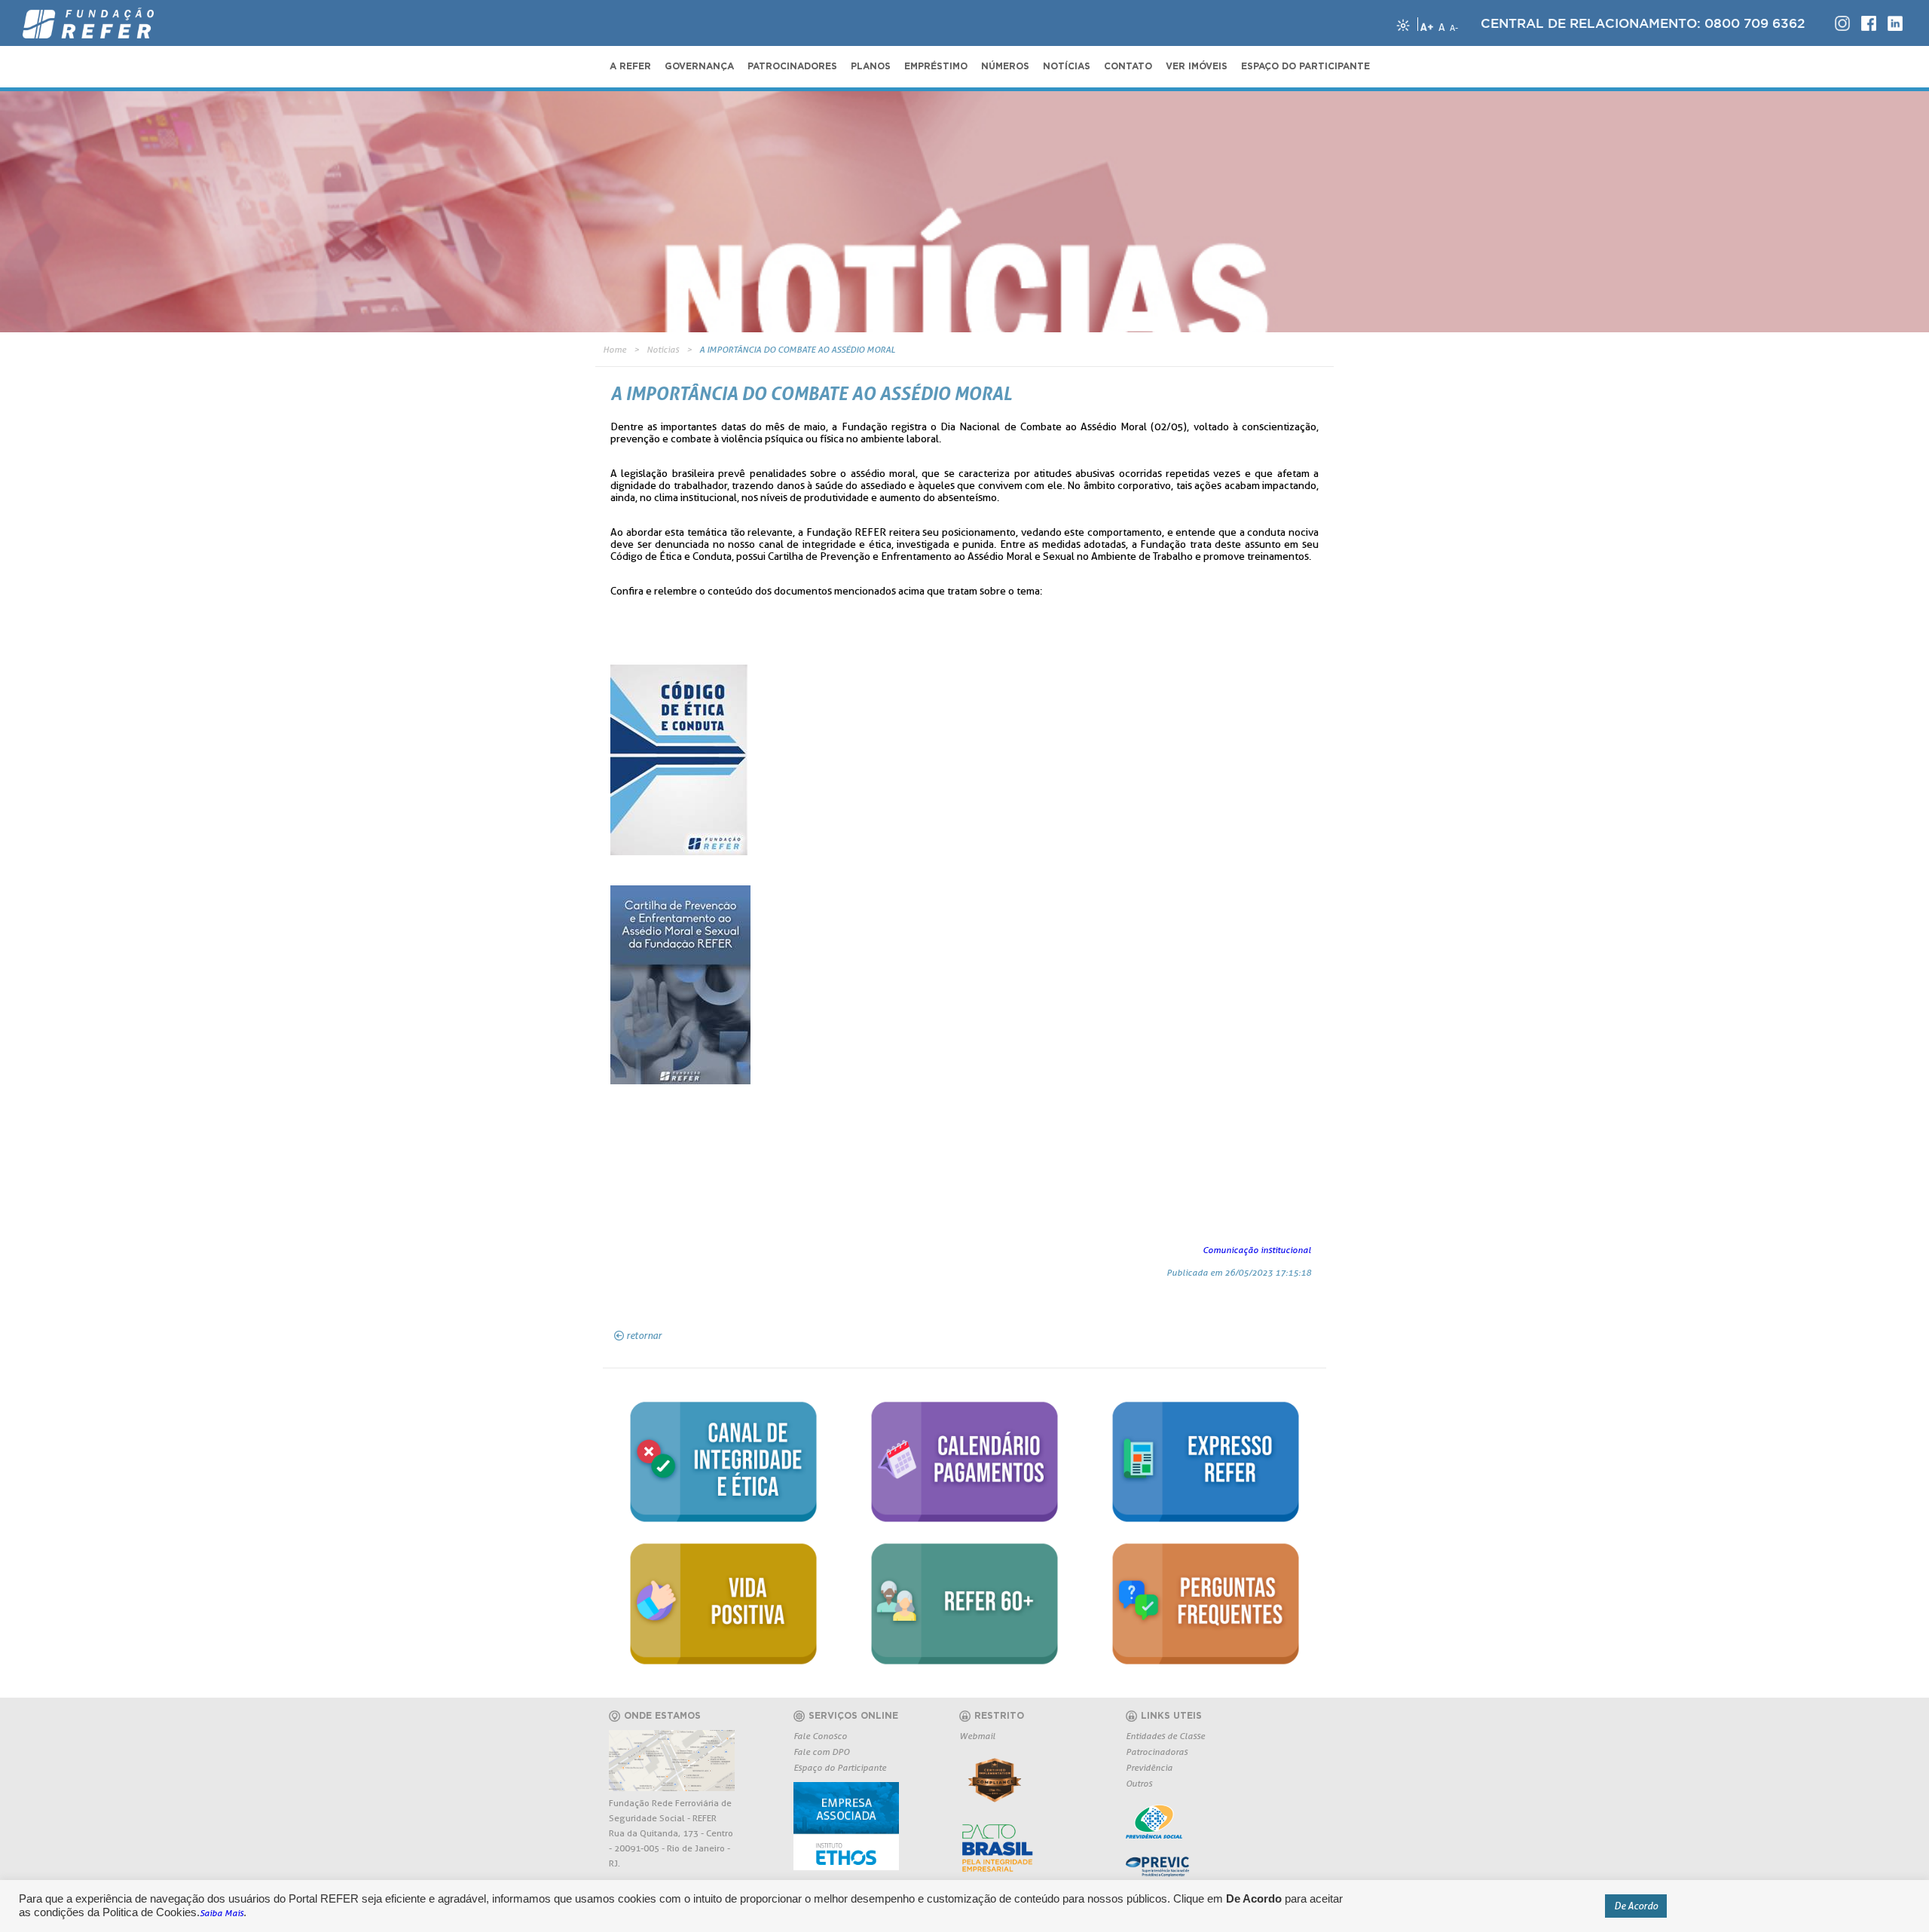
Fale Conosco (820, 1736)
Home (614, 349)
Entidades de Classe (1165, 1736)
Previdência (1149, 1767)
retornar (644, 1335)
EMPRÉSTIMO (936, 66)
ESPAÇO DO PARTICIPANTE (1305, 66)
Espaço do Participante (840, 1767)
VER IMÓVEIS (1197, 66)
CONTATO (1128, 66)
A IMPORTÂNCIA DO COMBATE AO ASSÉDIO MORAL (797, 349)
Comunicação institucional (1257, 1250)
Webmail (977, 1736)
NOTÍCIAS (1067, 66)
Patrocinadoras (1157, 1752)
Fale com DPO (821, 1752)
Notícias (663, 349)
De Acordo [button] (1636, 1906)
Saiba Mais (222, 1913)
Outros (1139, 1783)
